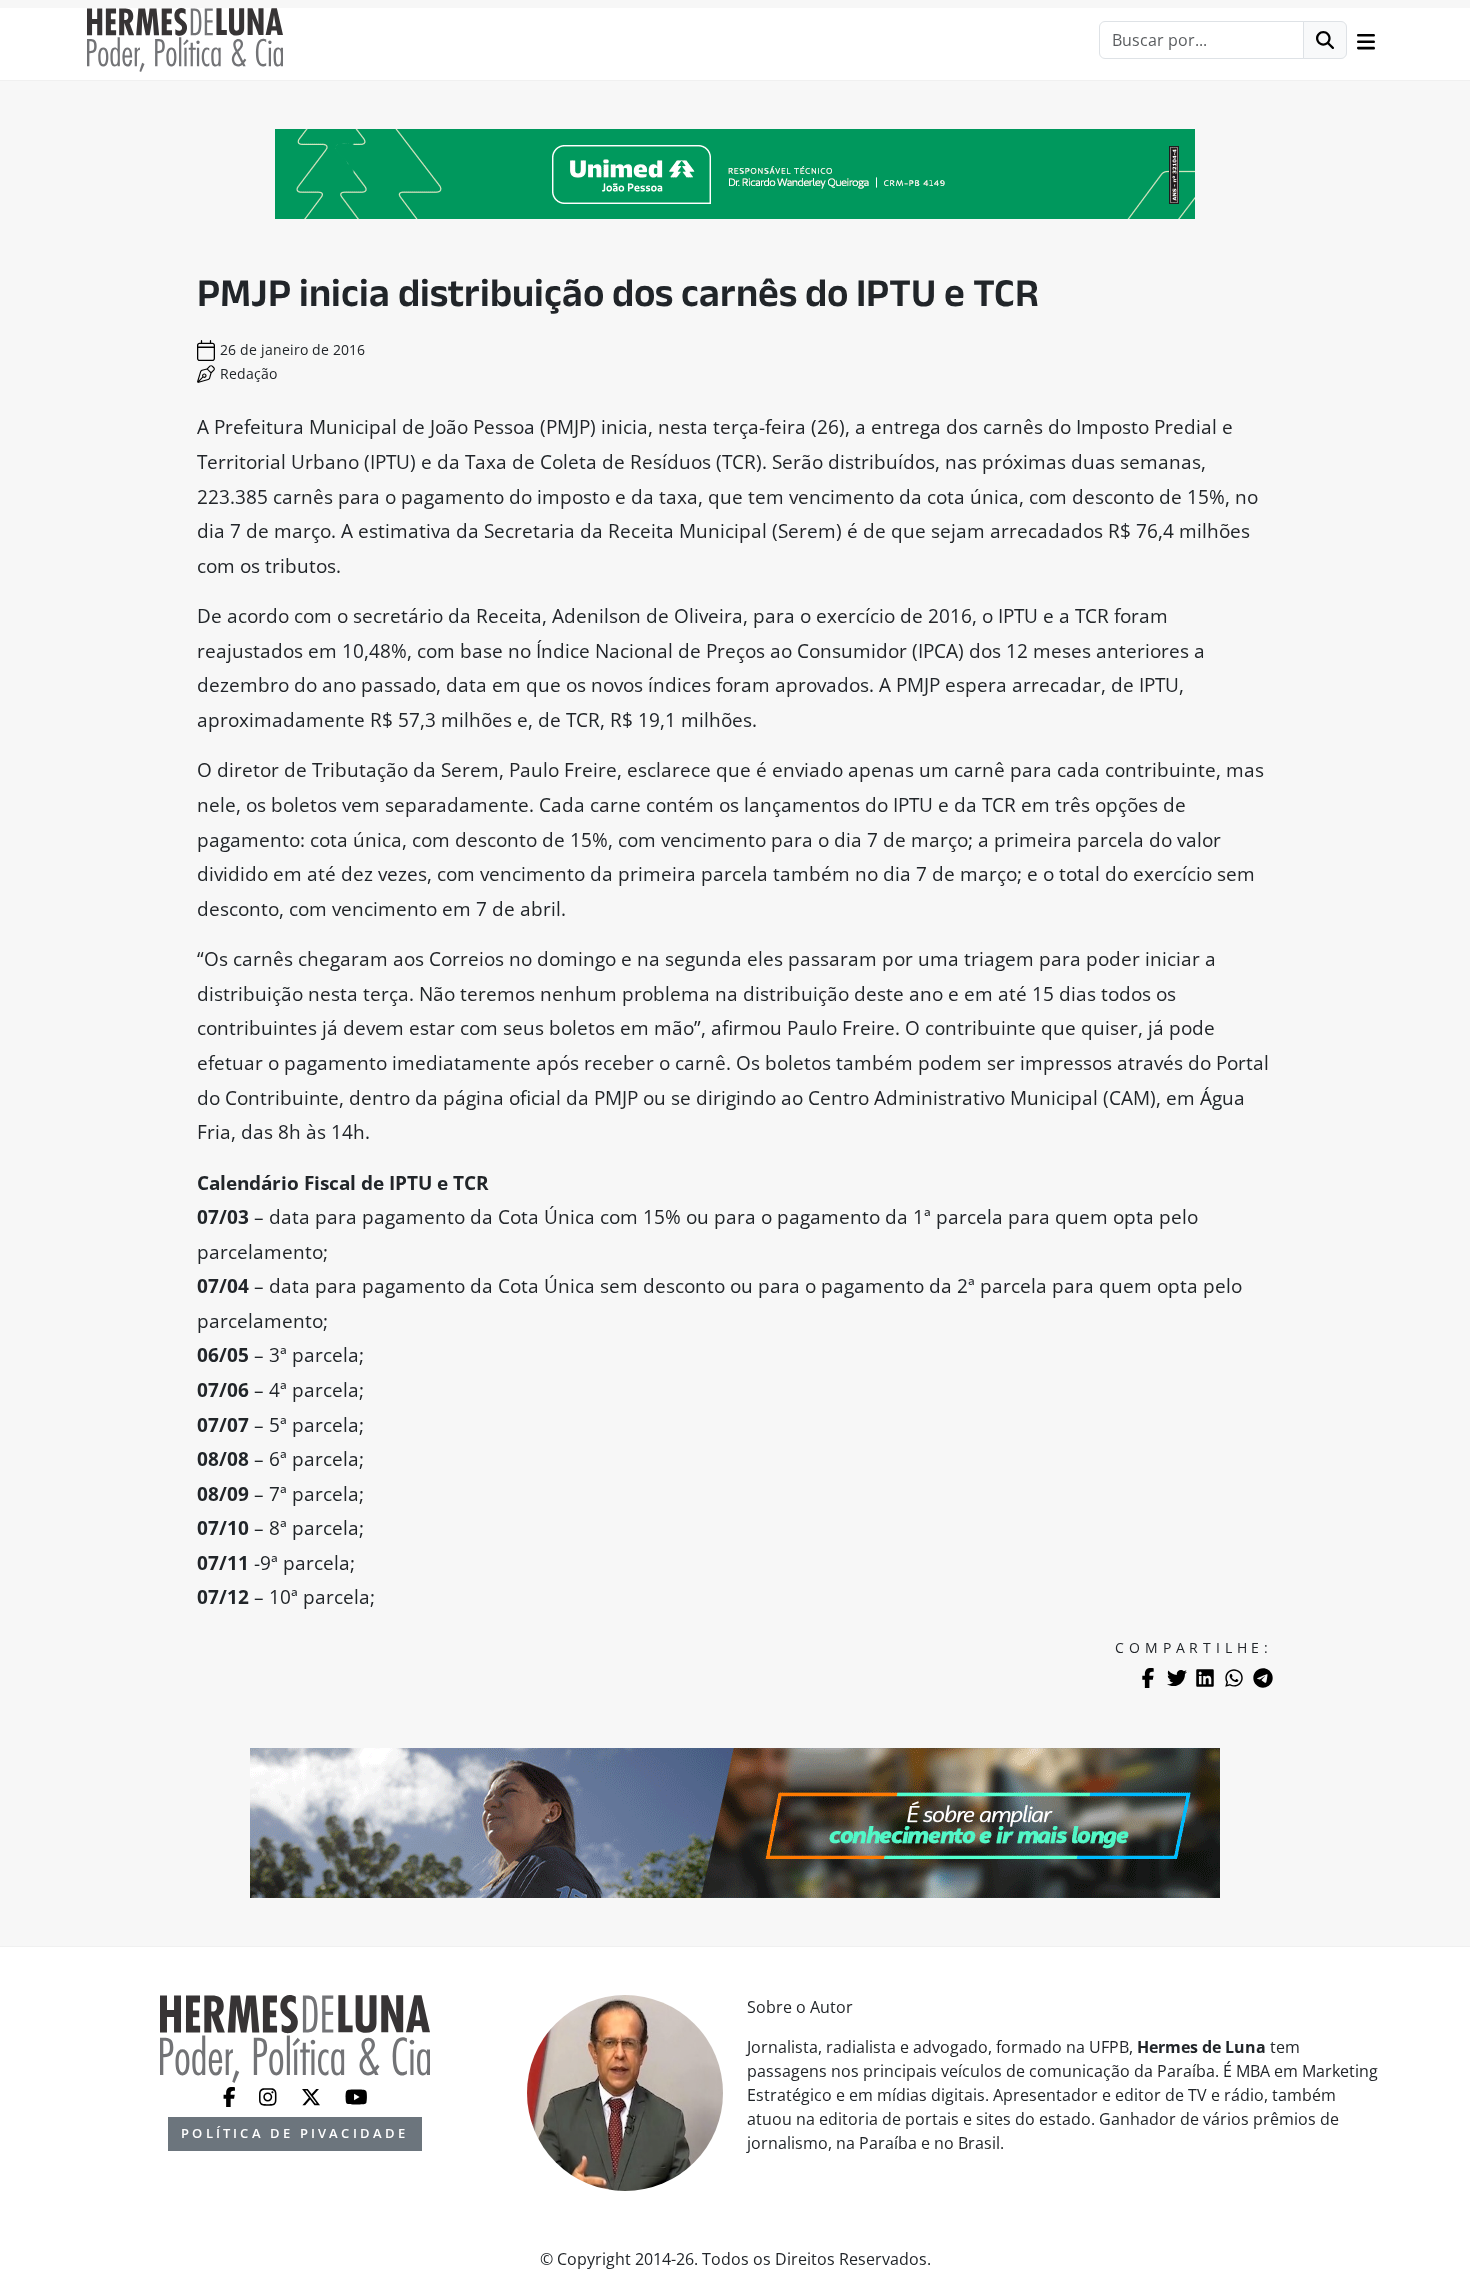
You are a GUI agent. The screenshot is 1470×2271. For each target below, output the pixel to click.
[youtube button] (356, 2095)
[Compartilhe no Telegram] (1263, 1678)
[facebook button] (231, 2095)
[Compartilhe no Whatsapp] (1234, 1678)
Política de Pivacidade (294, 2133)
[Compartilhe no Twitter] (1177, 1678)
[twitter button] (313, 2095)
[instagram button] (270, 2095)
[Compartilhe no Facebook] (1148, 1678)
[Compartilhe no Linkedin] (1205, 1678)
